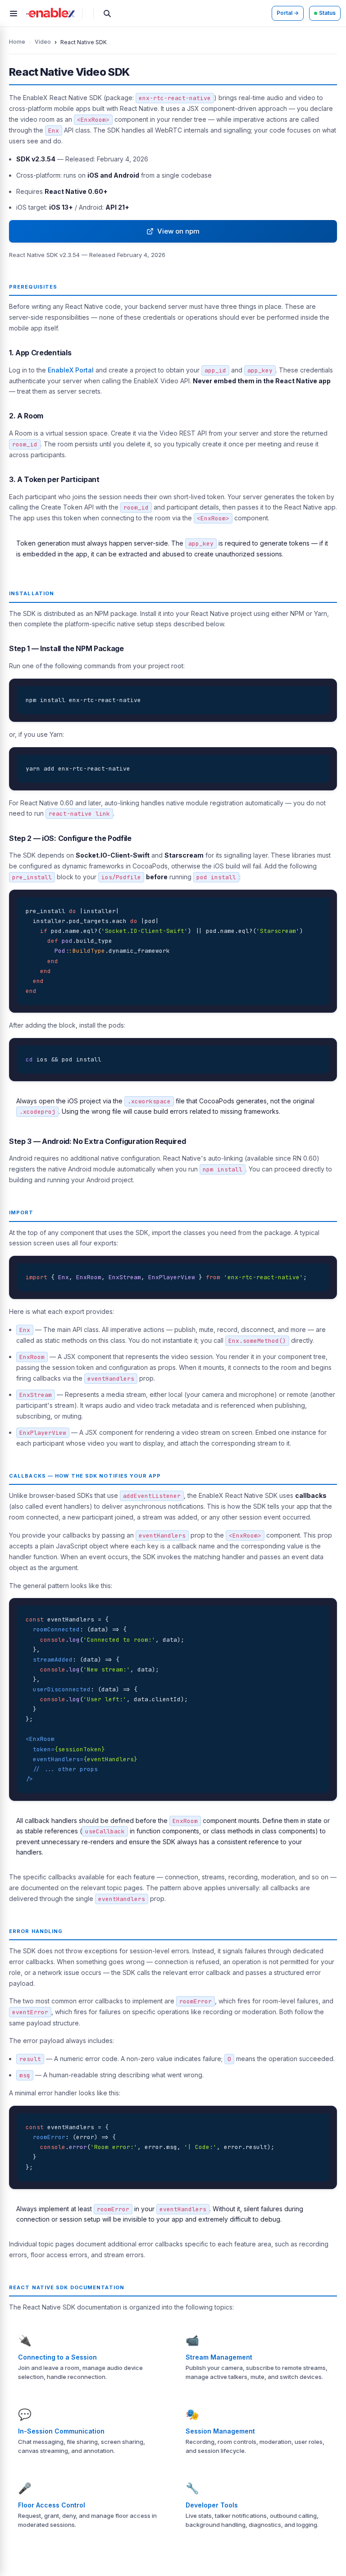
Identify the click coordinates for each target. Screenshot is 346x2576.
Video (43, 42)
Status (327, 13)
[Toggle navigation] (14, 14)
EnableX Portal (71, 370)
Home (17, 42)
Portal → (288, 13)
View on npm (177, 231)
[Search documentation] (107, 14)
